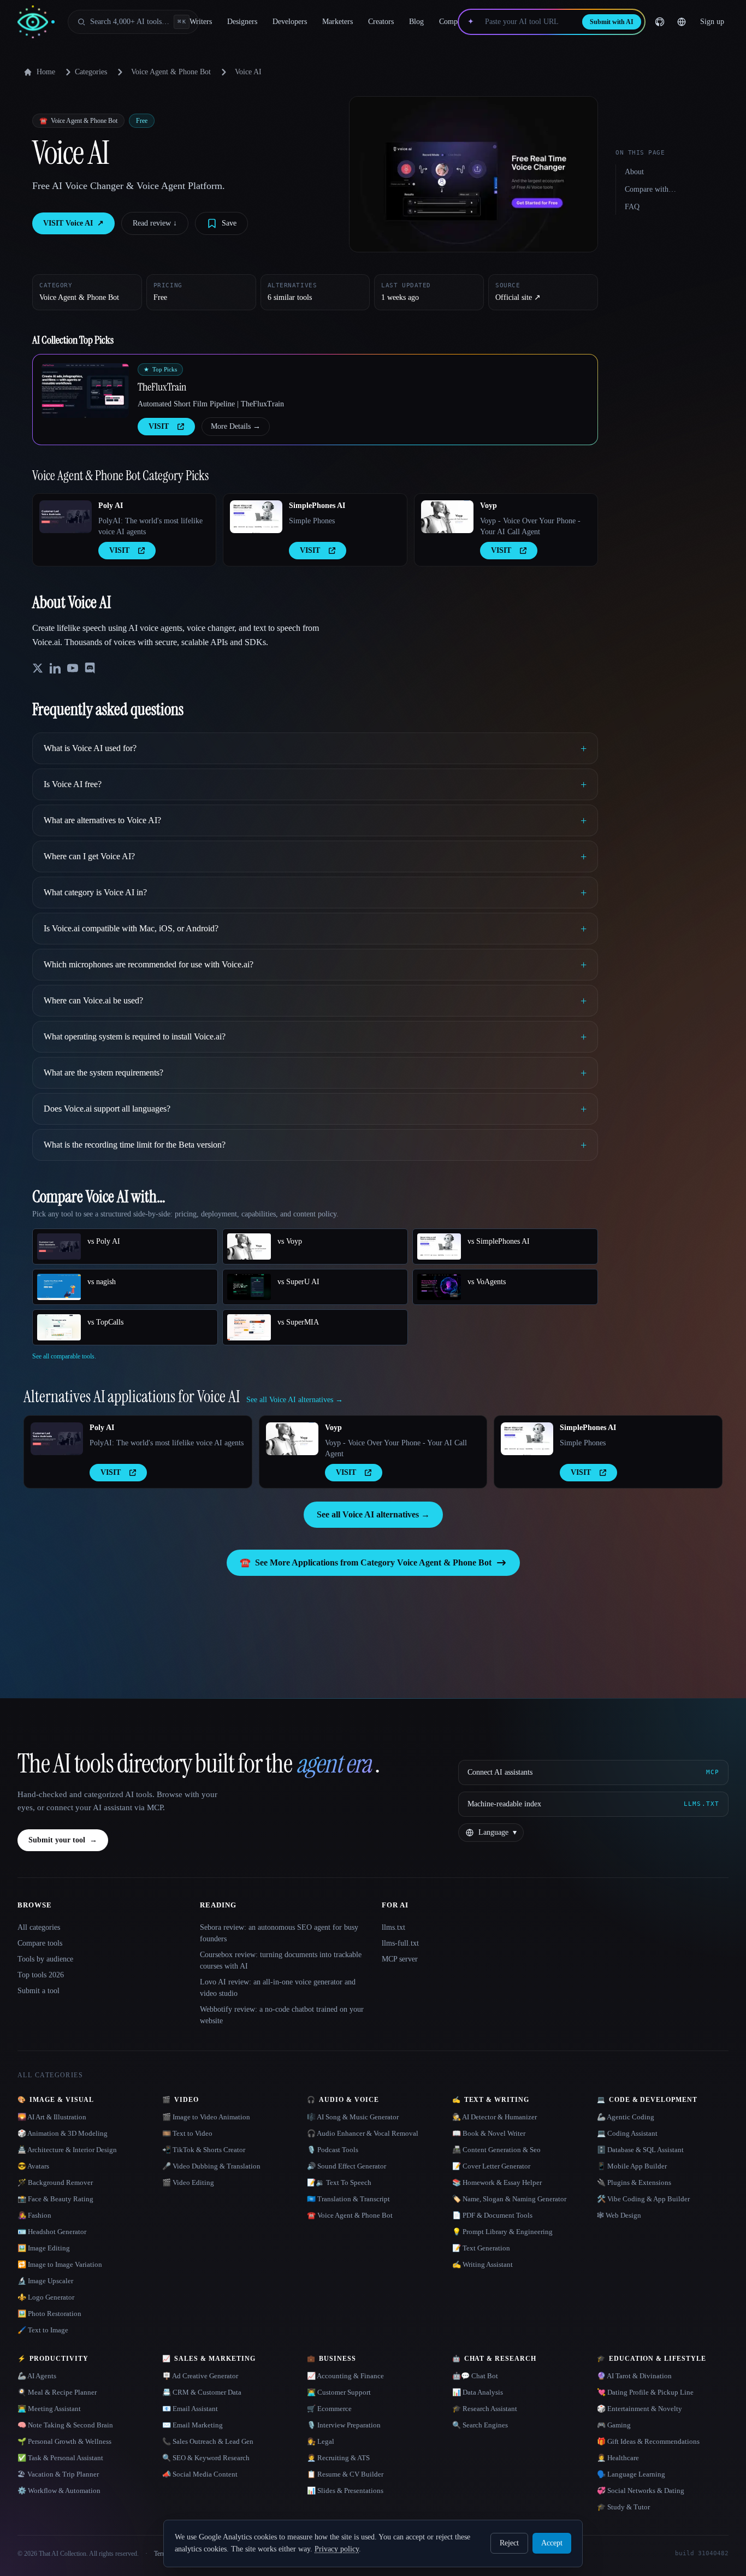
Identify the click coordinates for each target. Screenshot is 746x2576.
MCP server (400, 1959)
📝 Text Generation (481, 2248)
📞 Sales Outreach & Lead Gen (208, 2441)
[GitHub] (660, 22)
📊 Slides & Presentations (345, 2491)
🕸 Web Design (619, 2215)
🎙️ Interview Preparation (344, 2425)
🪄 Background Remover (55, 2182)
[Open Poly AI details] (66, 517)
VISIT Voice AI (73, 223)
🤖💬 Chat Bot (475, 2376)
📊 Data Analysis (478, 2392)
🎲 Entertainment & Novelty (640, 2409)
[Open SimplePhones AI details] (256, 517)
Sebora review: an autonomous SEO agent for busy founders (279, 1933)
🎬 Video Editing (188, 2182)
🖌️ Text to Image (43, 2330)
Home (46, 72)
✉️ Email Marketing (193, 2425)
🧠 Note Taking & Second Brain (65, 2425)
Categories (91, 72)
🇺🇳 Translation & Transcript (348, 2199)
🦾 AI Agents (37, 2376)
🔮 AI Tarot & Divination (634, 2376)
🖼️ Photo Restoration (49, 2314)
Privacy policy (337, 2549)
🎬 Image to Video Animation (206, 2117)
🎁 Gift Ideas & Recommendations (648, 2441)
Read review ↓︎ (155, 223)
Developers (290, 22)
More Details (236, 426)
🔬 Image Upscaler (45, 2281)
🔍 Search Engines (480, 2425)
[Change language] (682, 22)
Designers (242, 22)
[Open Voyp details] (447, 517)
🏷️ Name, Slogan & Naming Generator (509, 2199)
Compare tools (40, 1943)
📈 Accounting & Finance (345, 2376)
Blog (416, 22)
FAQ (632, 207)
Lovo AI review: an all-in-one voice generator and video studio (278, 1988)
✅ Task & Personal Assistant (60, 2458)
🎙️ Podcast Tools (333, 2150)
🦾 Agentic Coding (626, 2117)
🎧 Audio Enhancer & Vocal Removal (363, 2133)
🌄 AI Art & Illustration (52, 2117)
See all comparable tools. (64, 1356)
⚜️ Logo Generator (46, 2297)
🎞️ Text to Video (187, 2133)
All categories (39, 1927)
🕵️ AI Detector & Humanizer (495, 2117)
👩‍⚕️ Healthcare (618, 2458)
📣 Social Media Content (200, 2474)
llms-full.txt (400, 1943)
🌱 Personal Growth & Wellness (64, 2441)
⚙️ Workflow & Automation (59, 2491)
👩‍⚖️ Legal (321, 2441)
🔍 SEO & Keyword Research (206, 2458)
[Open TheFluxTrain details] (85, 391)
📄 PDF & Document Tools (492, 2215)
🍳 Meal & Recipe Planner (57, 2392)
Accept (552, 2543)
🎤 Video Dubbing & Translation (211, 2166)
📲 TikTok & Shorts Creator (204, 2150)
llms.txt (393, 1927)
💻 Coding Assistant (627, 2133)
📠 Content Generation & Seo (496, 2150)
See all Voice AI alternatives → (373, 1514)
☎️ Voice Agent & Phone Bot (350, 2215)
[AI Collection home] (36, 22)
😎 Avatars (33, 2166)
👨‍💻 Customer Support (339, 2392)
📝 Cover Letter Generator (491, 2166)
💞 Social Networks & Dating (641, 2491)
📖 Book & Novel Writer (489, 2133)
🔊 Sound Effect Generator (347, 2166)
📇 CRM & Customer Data (202, 2392)
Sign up (712, 22)
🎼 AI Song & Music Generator (353, 2117)
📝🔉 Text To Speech (339, 2182)
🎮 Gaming (614, 2425)
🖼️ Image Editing (44, 2248)
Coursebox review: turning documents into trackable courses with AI (281, 1960)
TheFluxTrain (162, 387)
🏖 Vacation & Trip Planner (58, 2474)
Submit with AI (612, 22)
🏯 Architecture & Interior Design (67, 2150)
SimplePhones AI (317, 506)
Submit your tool (63, 1840)
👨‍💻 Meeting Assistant (49, 2409)
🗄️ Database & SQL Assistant (640, 2150)
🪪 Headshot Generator (52, 2232)
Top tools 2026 (41, 1975)
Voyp (489, 506)
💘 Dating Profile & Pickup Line (645, 2392)
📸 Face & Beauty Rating (55, 2199)
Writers (201, 22)
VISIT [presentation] (159, 426)
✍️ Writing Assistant (482, 2264)
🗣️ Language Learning (631, 2474)
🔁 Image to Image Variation (60, 2264)
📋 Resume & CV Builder (345, 2474)
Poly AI (111, 506)
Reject (509, 2543)
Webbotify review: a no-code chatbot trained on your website (282, 2015)
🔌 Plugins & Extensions (634, 2182)
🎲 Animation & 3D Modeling (63, 2133)
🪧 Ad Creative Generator (200, 2376)
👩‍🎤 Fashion (34, 2215)
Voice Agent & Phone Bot (171, 72)
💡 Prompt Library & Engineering (502, 2232)
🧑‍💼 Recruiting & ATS (338, 2458)
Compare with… (650, 189)
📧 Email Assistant (190, 2409)
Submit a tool (39, 1991)
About (634, 172)
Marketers (338, 22)
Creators (381, 22)
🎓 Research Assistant (485, 2409)
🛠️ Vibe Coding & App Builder (643, 2199)
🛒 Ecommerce (329, 2409)
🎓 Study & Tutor (623, 2507)
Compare (453, 22)
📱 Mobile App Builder (632, 2166)
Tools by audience (45, 1959)
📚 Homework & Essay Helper (497, 2182)
